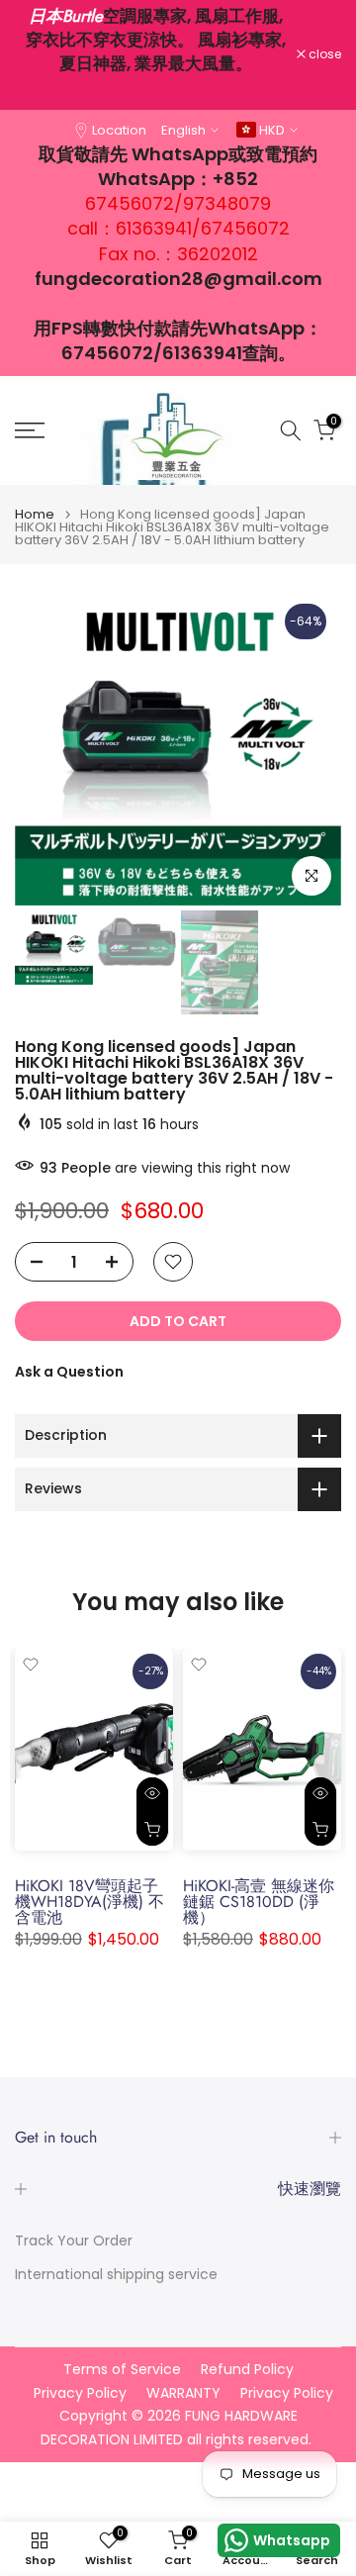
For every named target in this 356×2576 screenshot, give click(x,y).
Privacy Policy (80, 2393)
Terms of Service (122, 2370)
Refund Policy (247, 2370)
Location (119, 130)
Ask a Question (69, 1372)
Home (35, 514)
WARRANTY (183, 2393)
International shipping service (116, 2275)
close (323, 54)
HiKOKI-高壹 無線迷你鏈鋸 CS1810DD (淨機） (259, 1902)
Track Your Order (74, 2241)
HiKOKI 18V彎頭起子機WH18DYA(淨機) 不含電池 (89, 1902)
